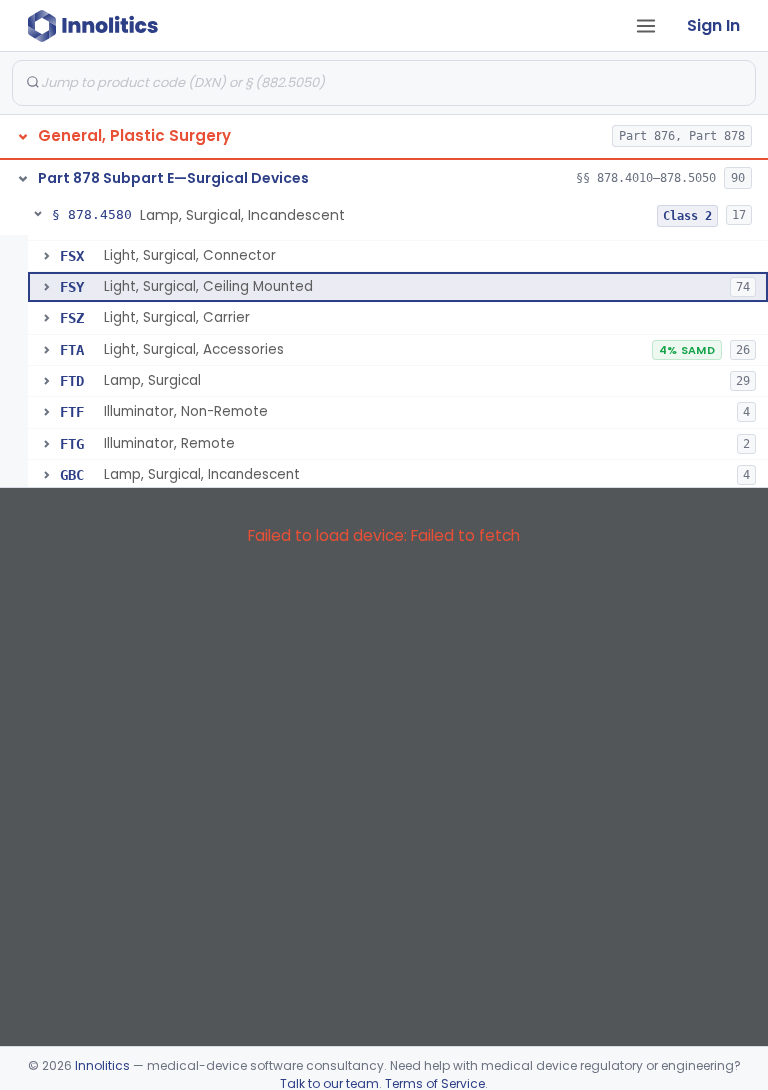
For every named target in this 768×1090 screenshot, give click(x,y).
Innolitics (102, 1065)
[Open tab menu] (646, 26)
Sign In (713, 25)
